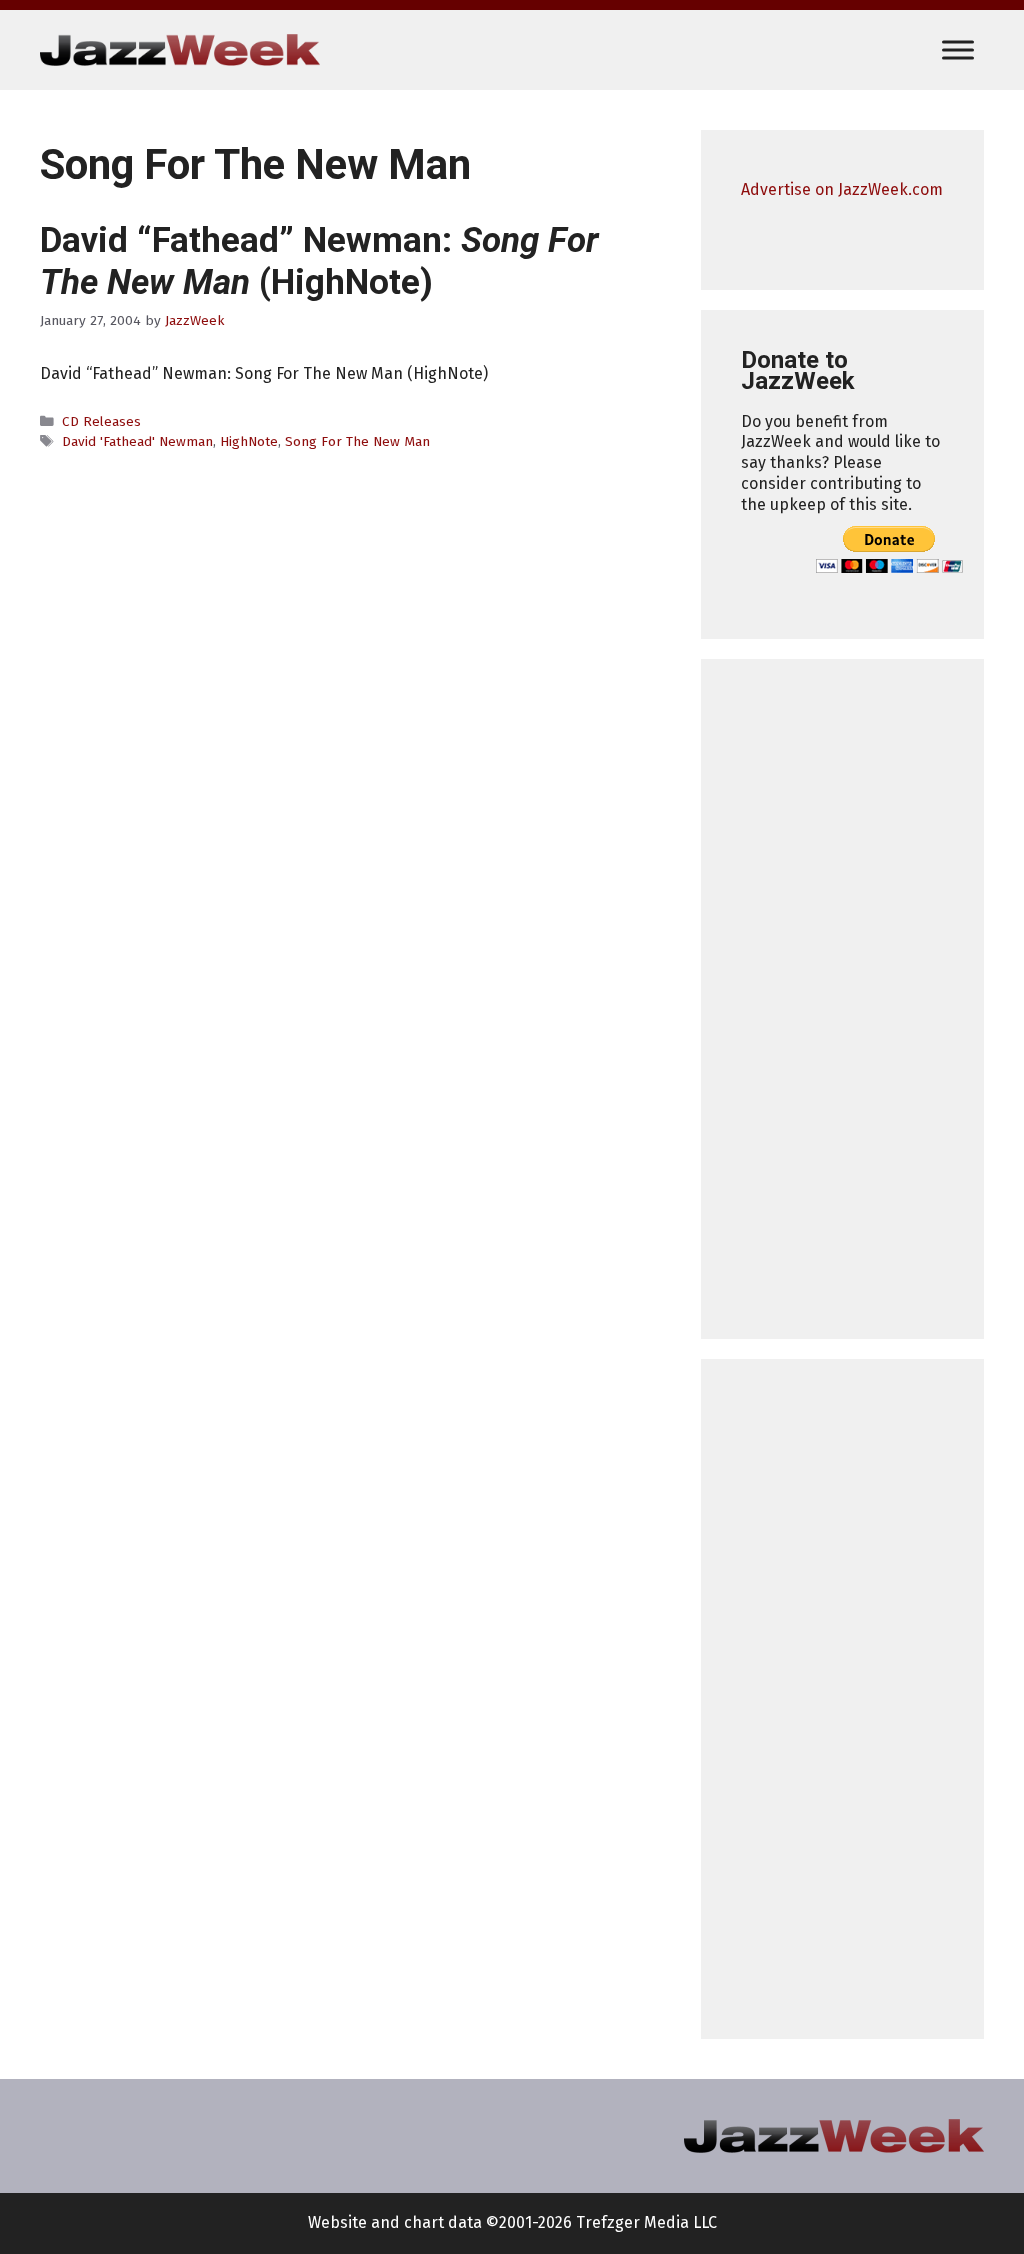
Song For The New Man (357, 441)
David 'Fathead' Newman (137, 441)
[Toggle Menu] (958, 49)
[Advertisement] (842, 999)
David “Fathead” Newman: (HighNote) (319, 261)
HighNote (249, 441)
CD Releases (101, 421)
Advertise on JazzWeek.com (842, 189)
